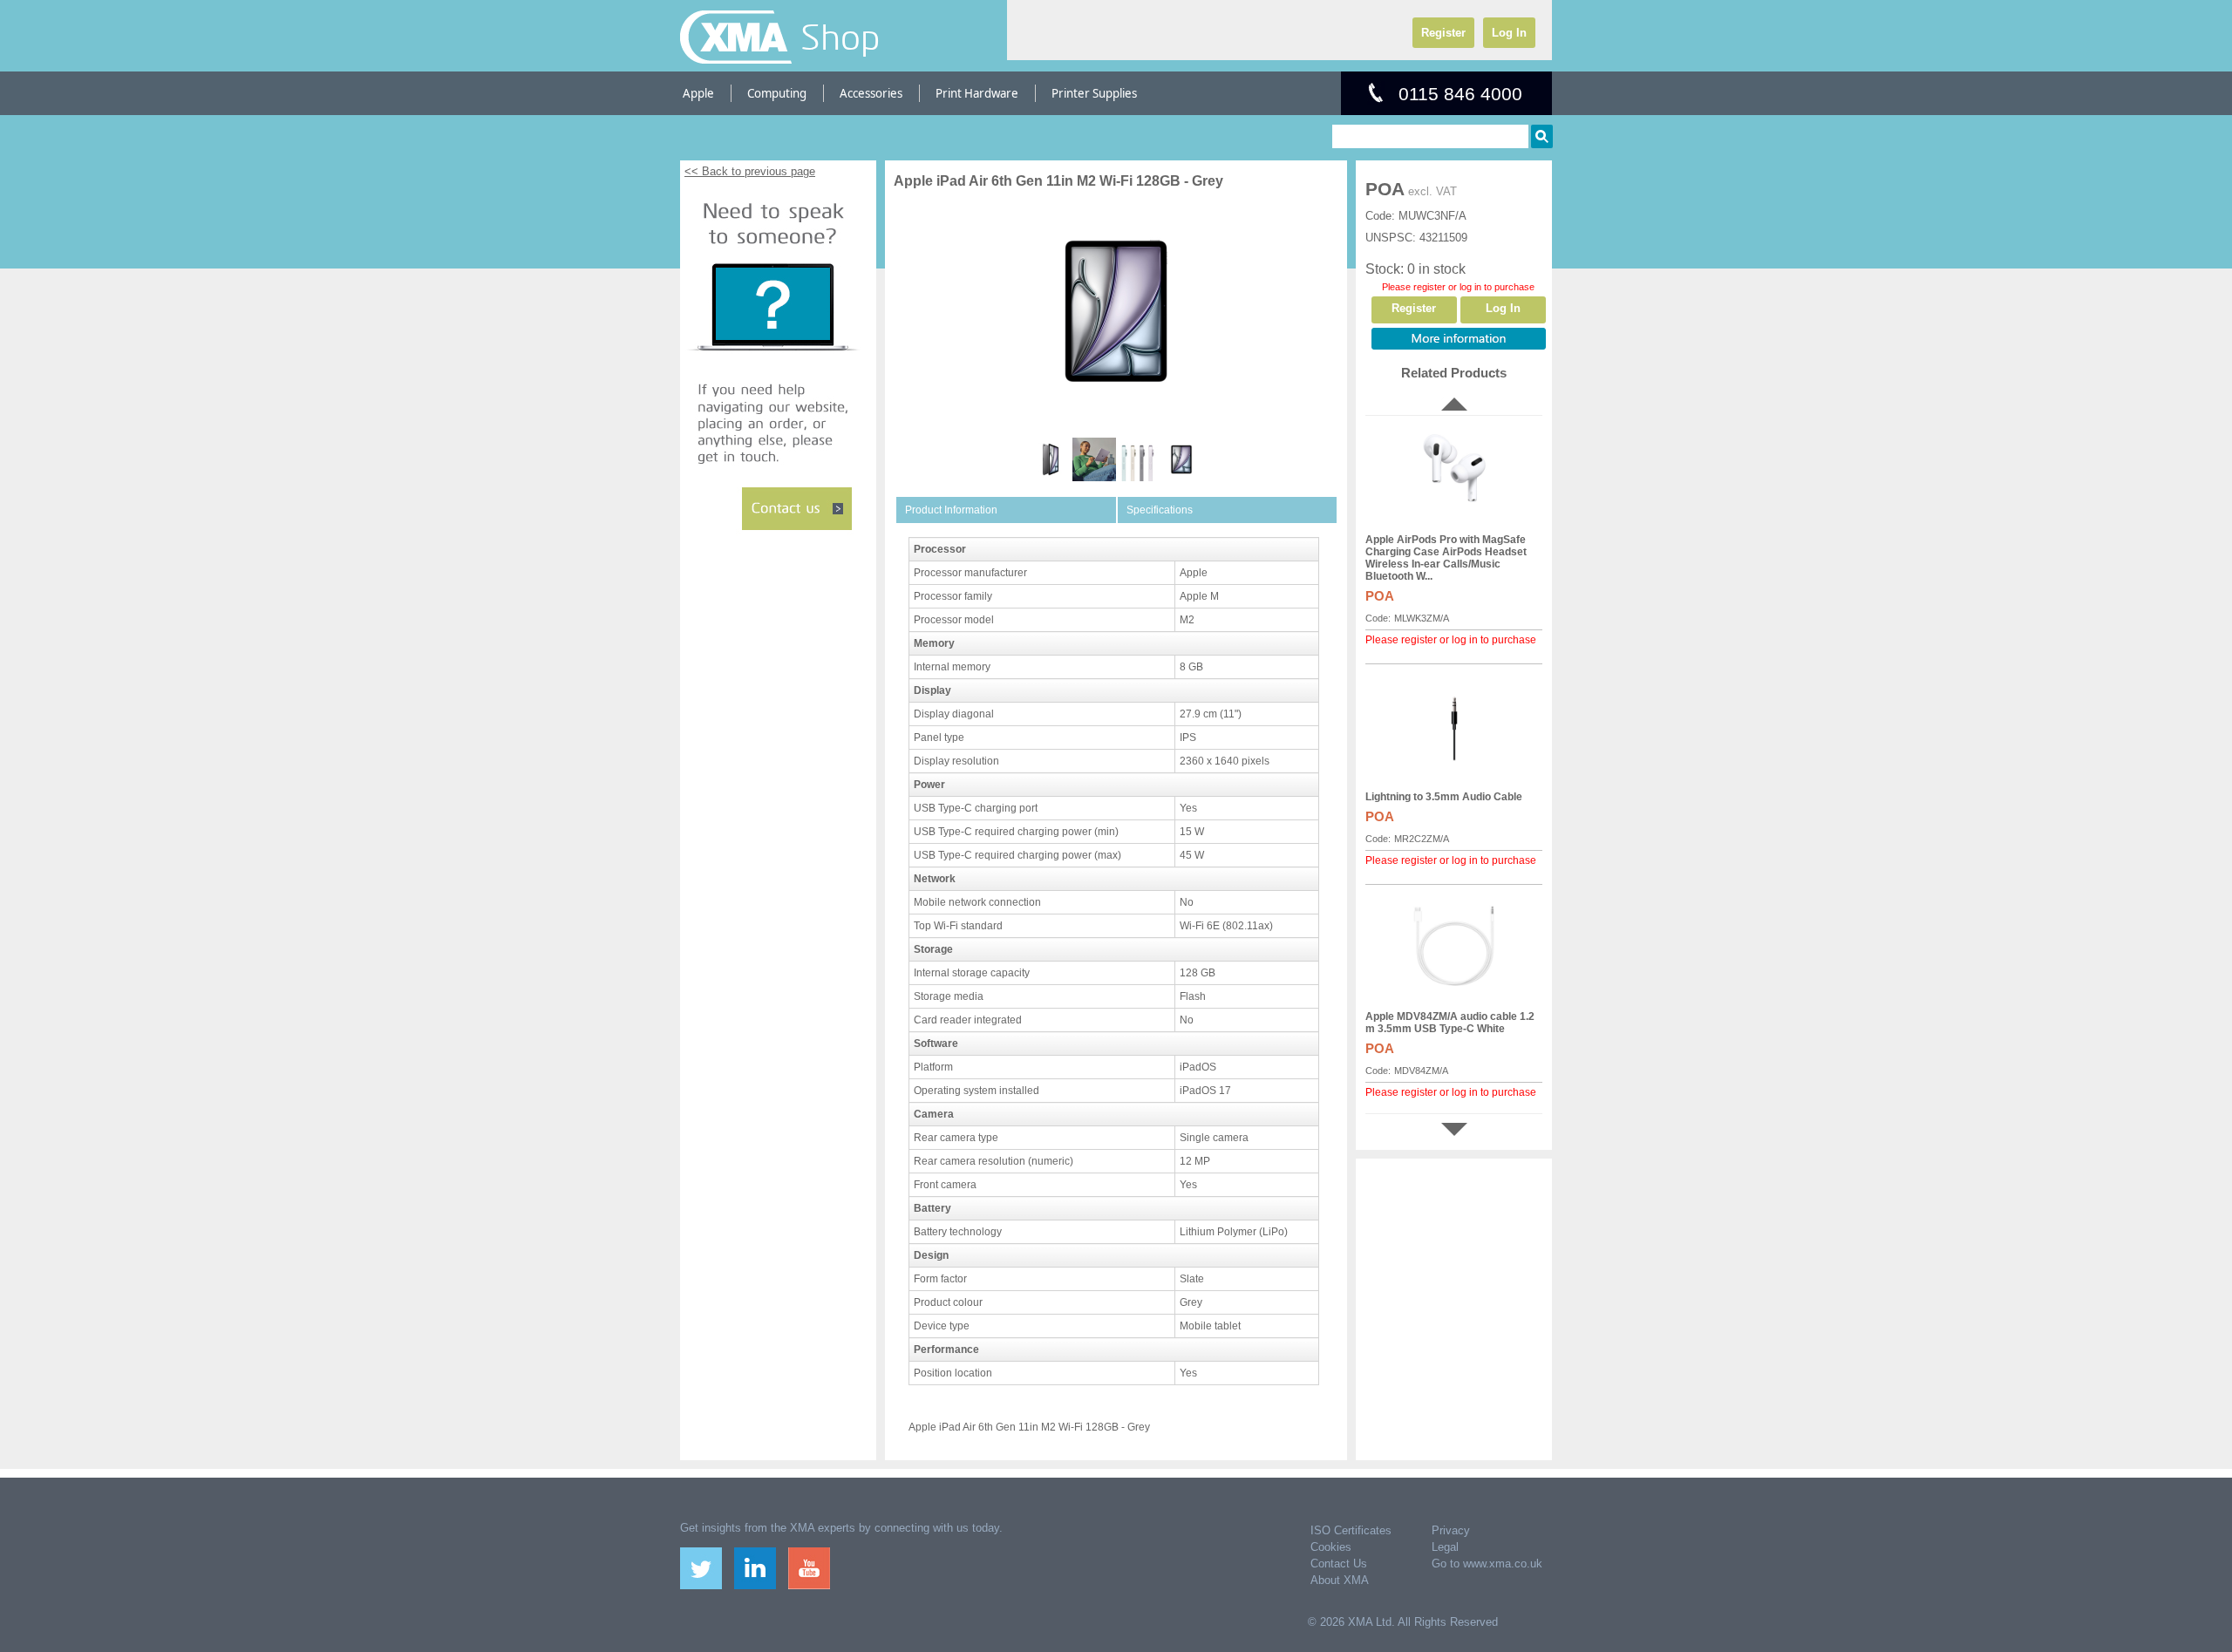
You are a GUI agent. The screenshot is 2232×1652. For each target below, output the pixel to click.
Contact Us (1339, 1564)
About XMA (1340, 1580)
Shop (840, 37)
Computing (777, 93)
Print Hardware (977, 93)
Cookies (1331, 1547)
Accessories (871, 93)
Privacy (1451, 1530)
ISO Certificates (1351, 1530)
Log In (1509, 33)
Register (1443, 33)
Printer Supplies (1094, 93)
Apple (698, 93)
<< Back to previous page (750, 171)
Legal (1445, 1547)
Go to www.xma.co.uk (1487, 1564)
